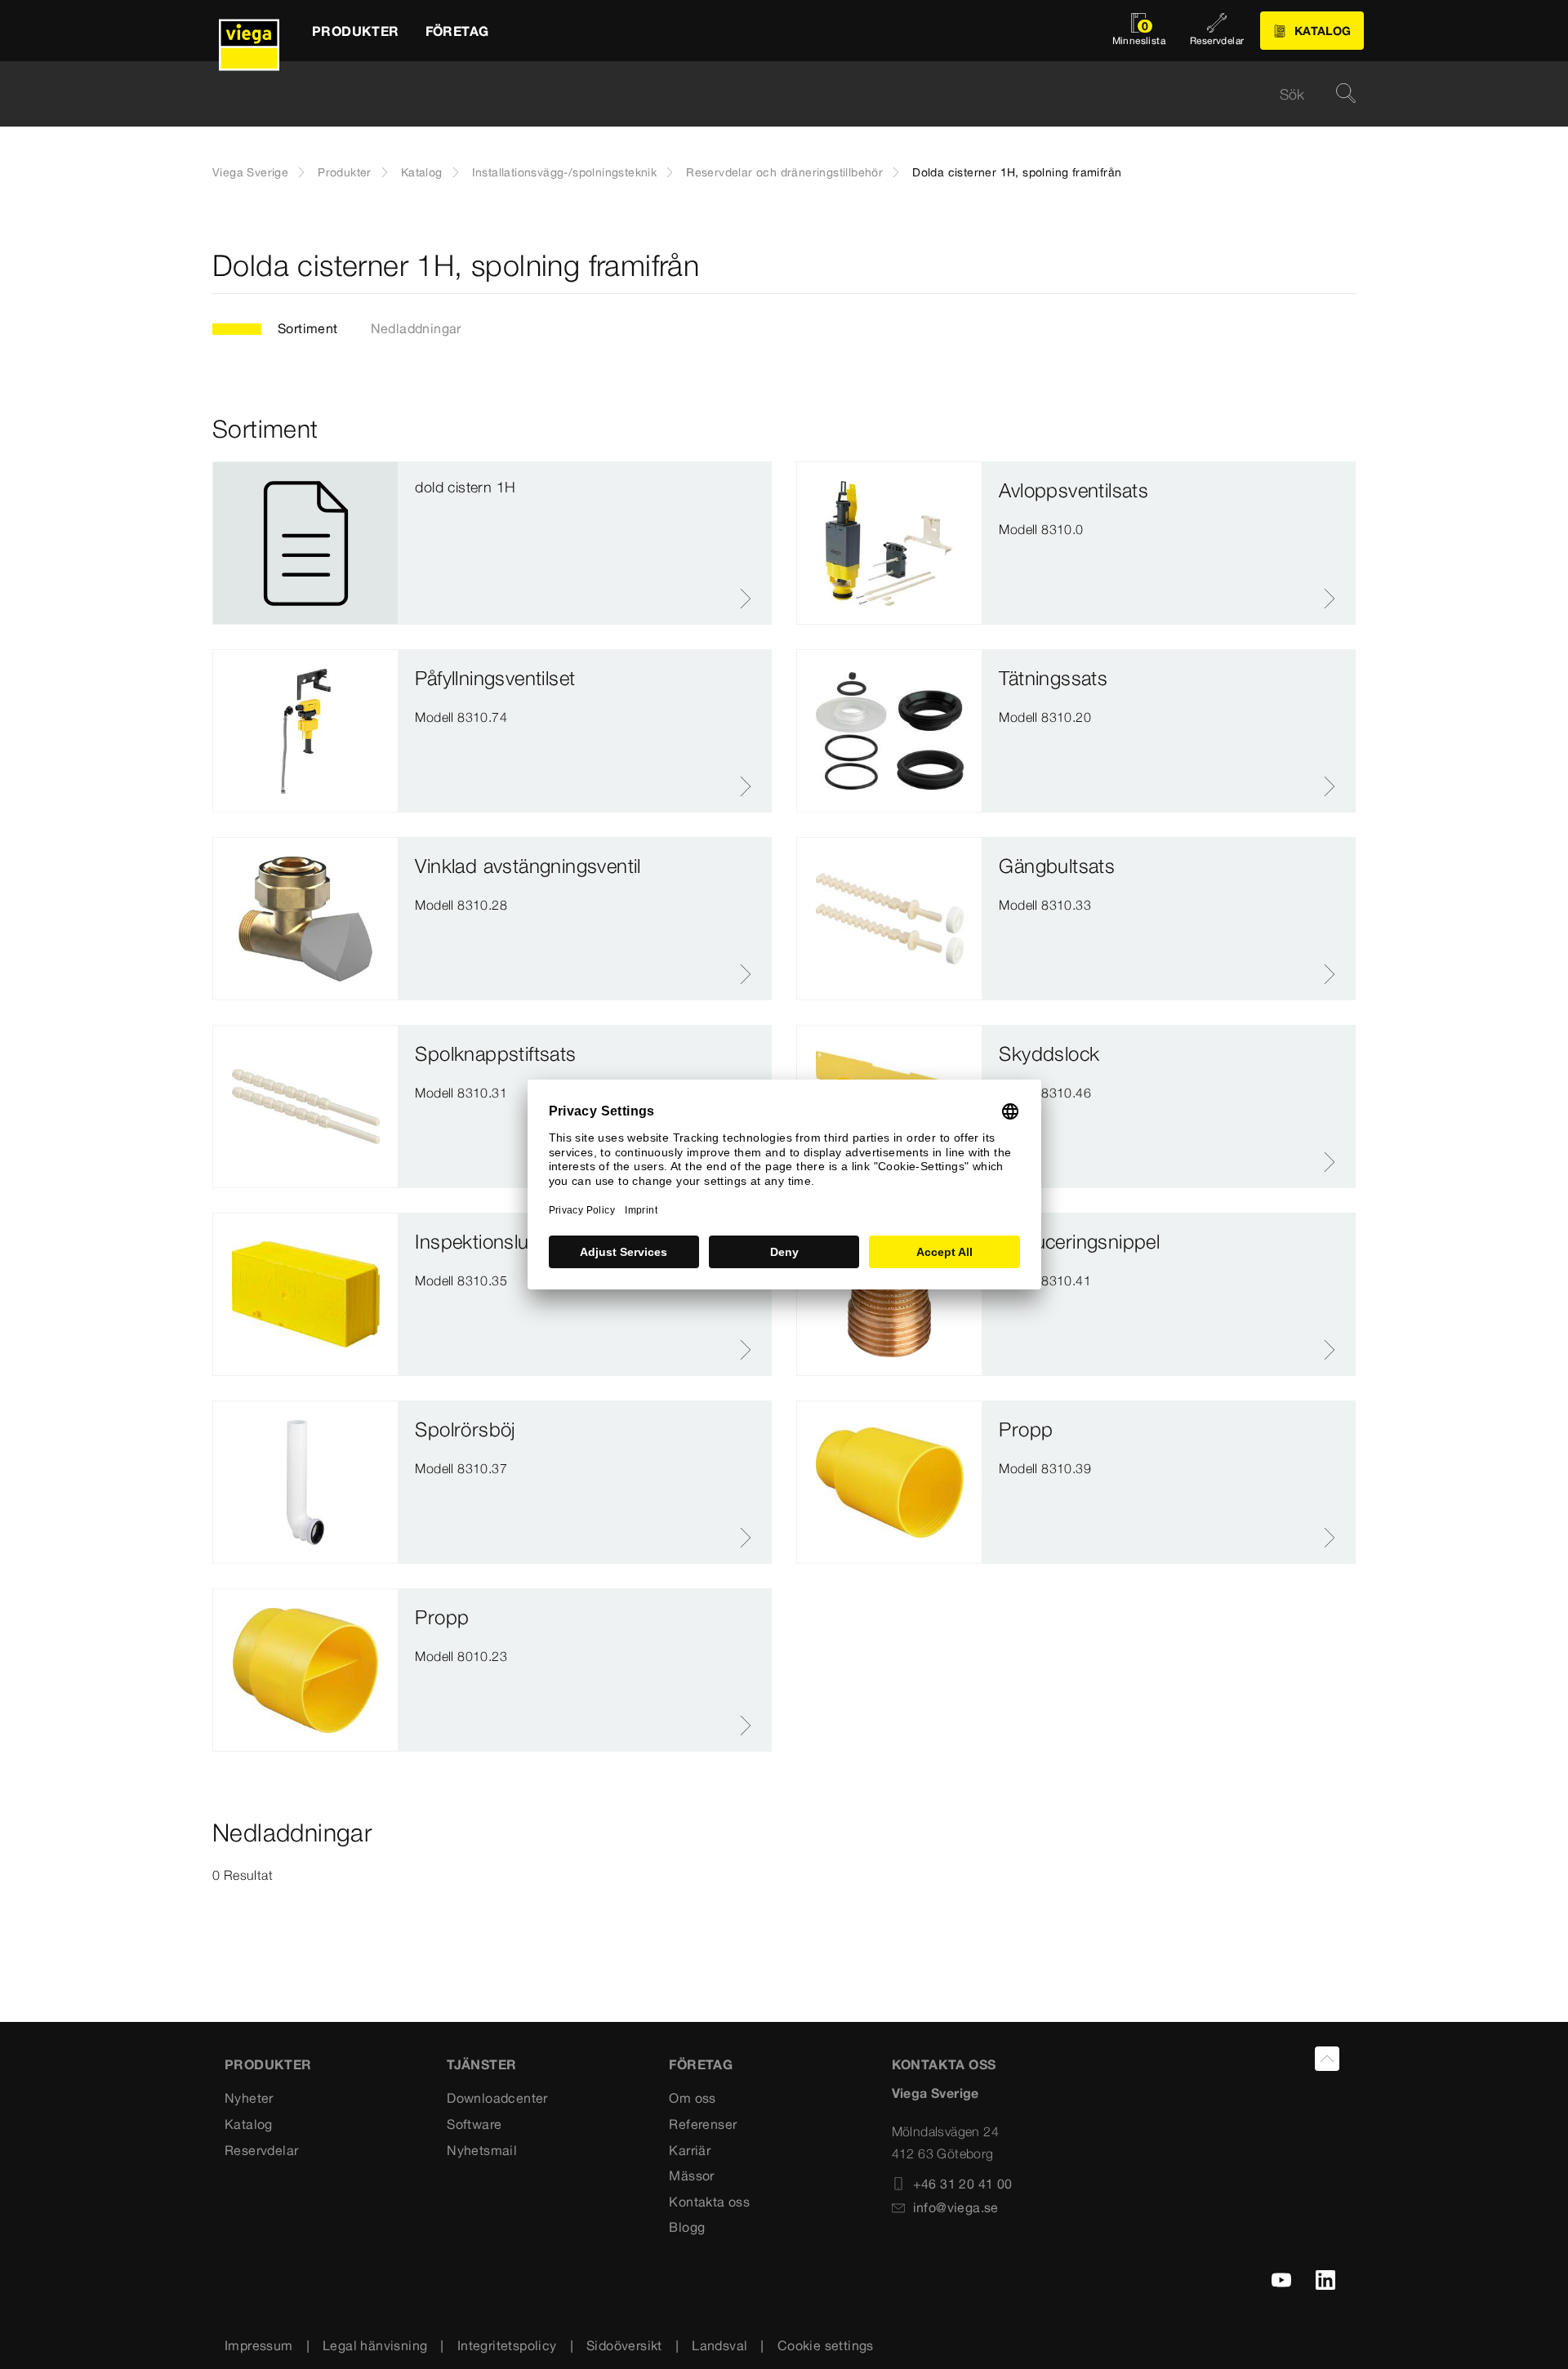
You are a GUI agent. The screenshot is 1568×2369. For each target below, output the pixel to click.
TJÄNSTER (481, 2064)
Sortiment (308, 328)
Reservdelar (261, 2150)
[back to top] (1327, 2059)
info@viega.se (956, 2207)
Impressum (259, 2345)
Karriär (690, 2150)
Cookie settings (826, 2345)
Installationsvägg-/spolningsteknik (565, 172)
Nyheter (249, 2098)
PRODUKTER (268, 2064)
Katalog (422, 172)
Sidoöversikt (624, 2345)
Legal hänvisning (375, 2345)
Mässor (691, 2175)
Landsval (719, 2345)
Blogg (687, 2227)
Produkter (345, 172)
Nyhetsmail (482, 2150)
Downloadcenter (497, 2098)
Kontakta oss (709, 2202)
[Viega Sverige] (249, 31)
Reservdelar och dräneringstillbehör (784, 172)
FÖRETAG (701, 2064)
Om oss (692, 2098)
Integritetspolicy (507, 2345)
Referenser (703, 2124)
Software (474, 2124)
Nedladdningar (416, 328)
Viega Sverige (250, 172)
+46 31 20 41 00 (963, 2184)
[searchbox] (770, 94)
